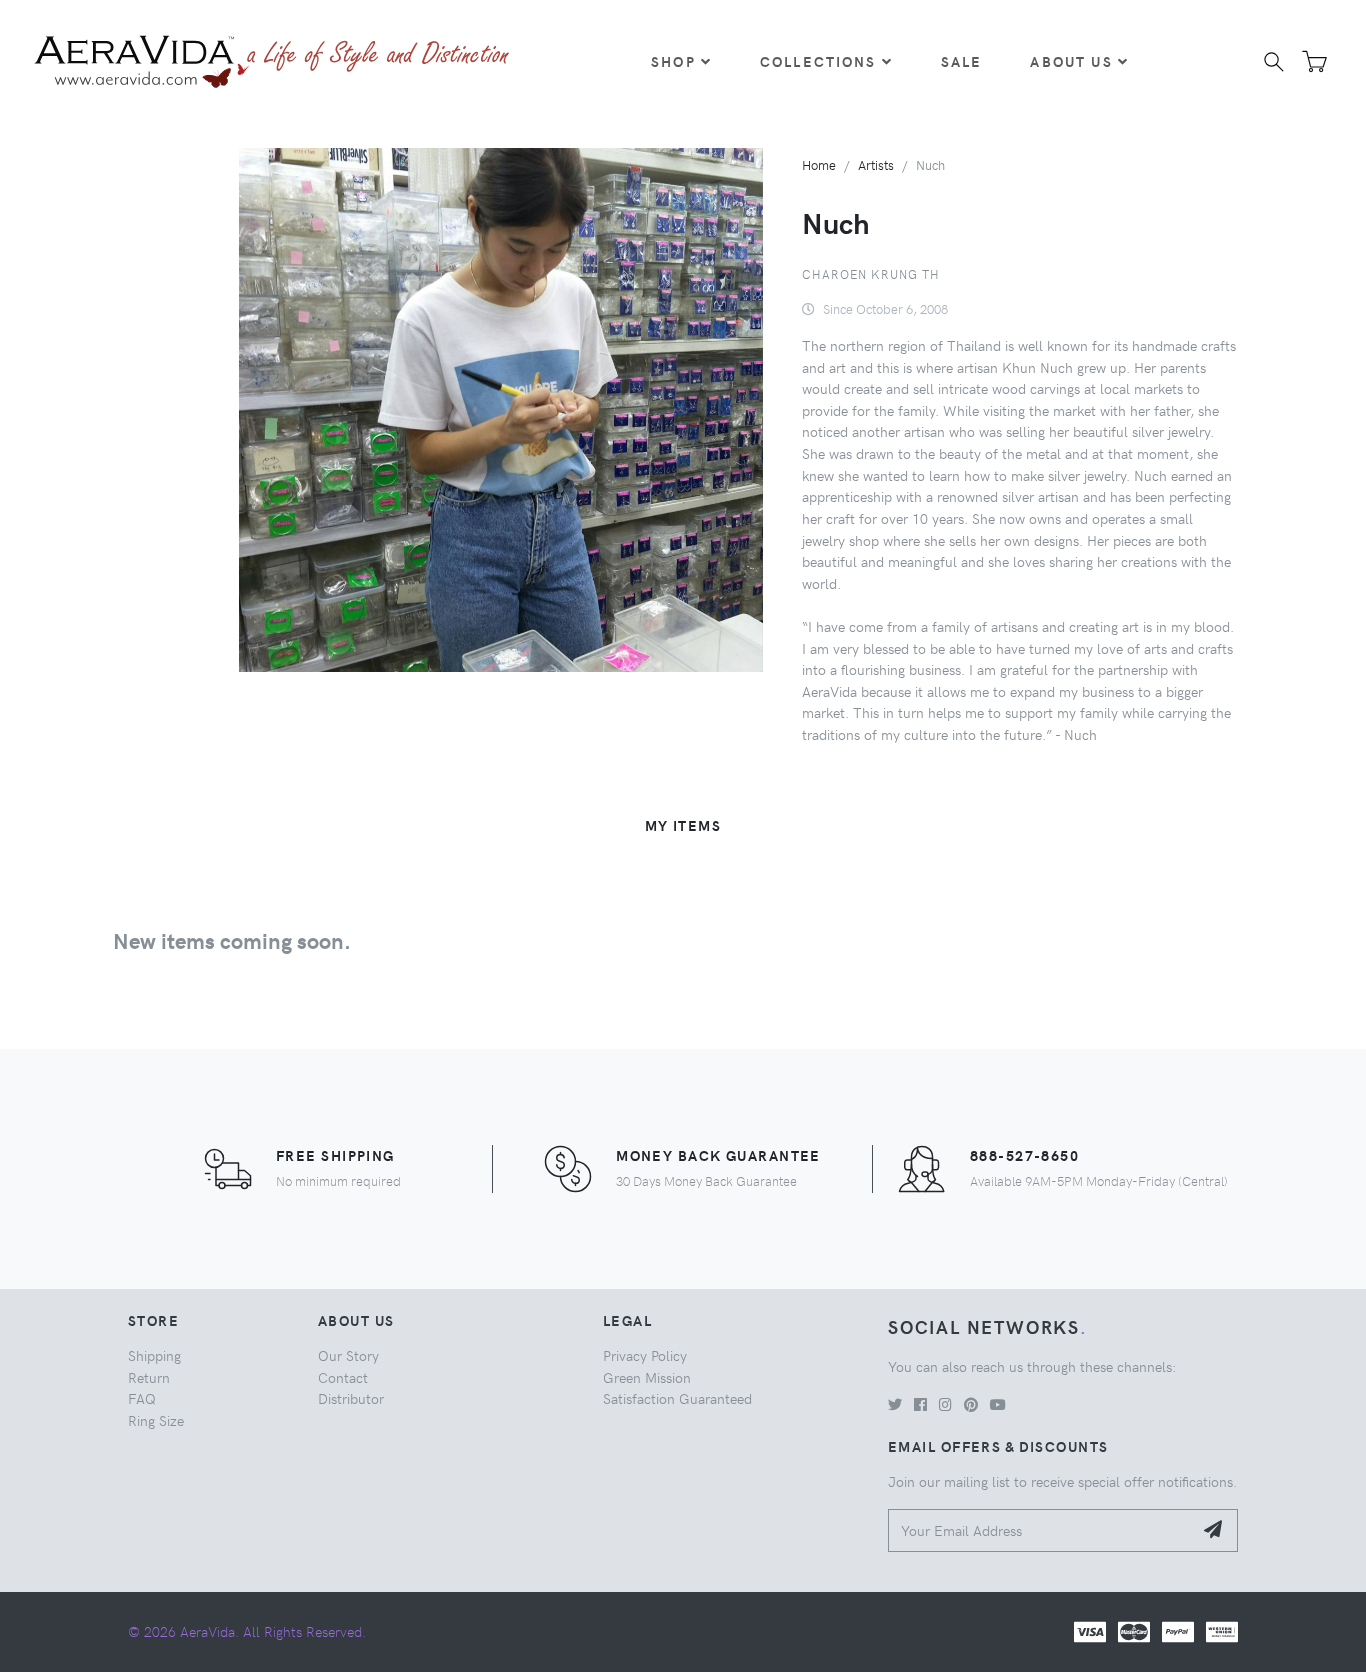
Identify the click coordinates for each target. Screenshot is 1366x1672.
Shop (673, 61)
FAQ (142, 1398)
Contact (343, 1377)
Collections (818, 61)
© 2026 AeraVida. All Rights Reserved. (247, 1631)
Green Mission (647, 1377)
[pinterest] (971, 1404)
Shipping (154, 1355)
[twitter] (895, 1404)
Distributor (351, 1398)
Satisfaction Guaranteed (677, 1398)
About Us (1071, 61)
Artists (876, 164)
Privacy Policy (645, 1355)
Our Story (348, 1355)
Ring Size (156, 1420)
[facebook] (920, 1404)
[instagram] (945, 1404)
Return (149, 1377)
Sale (962, 61)
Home (819, 164)
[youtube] (998, 1404)
